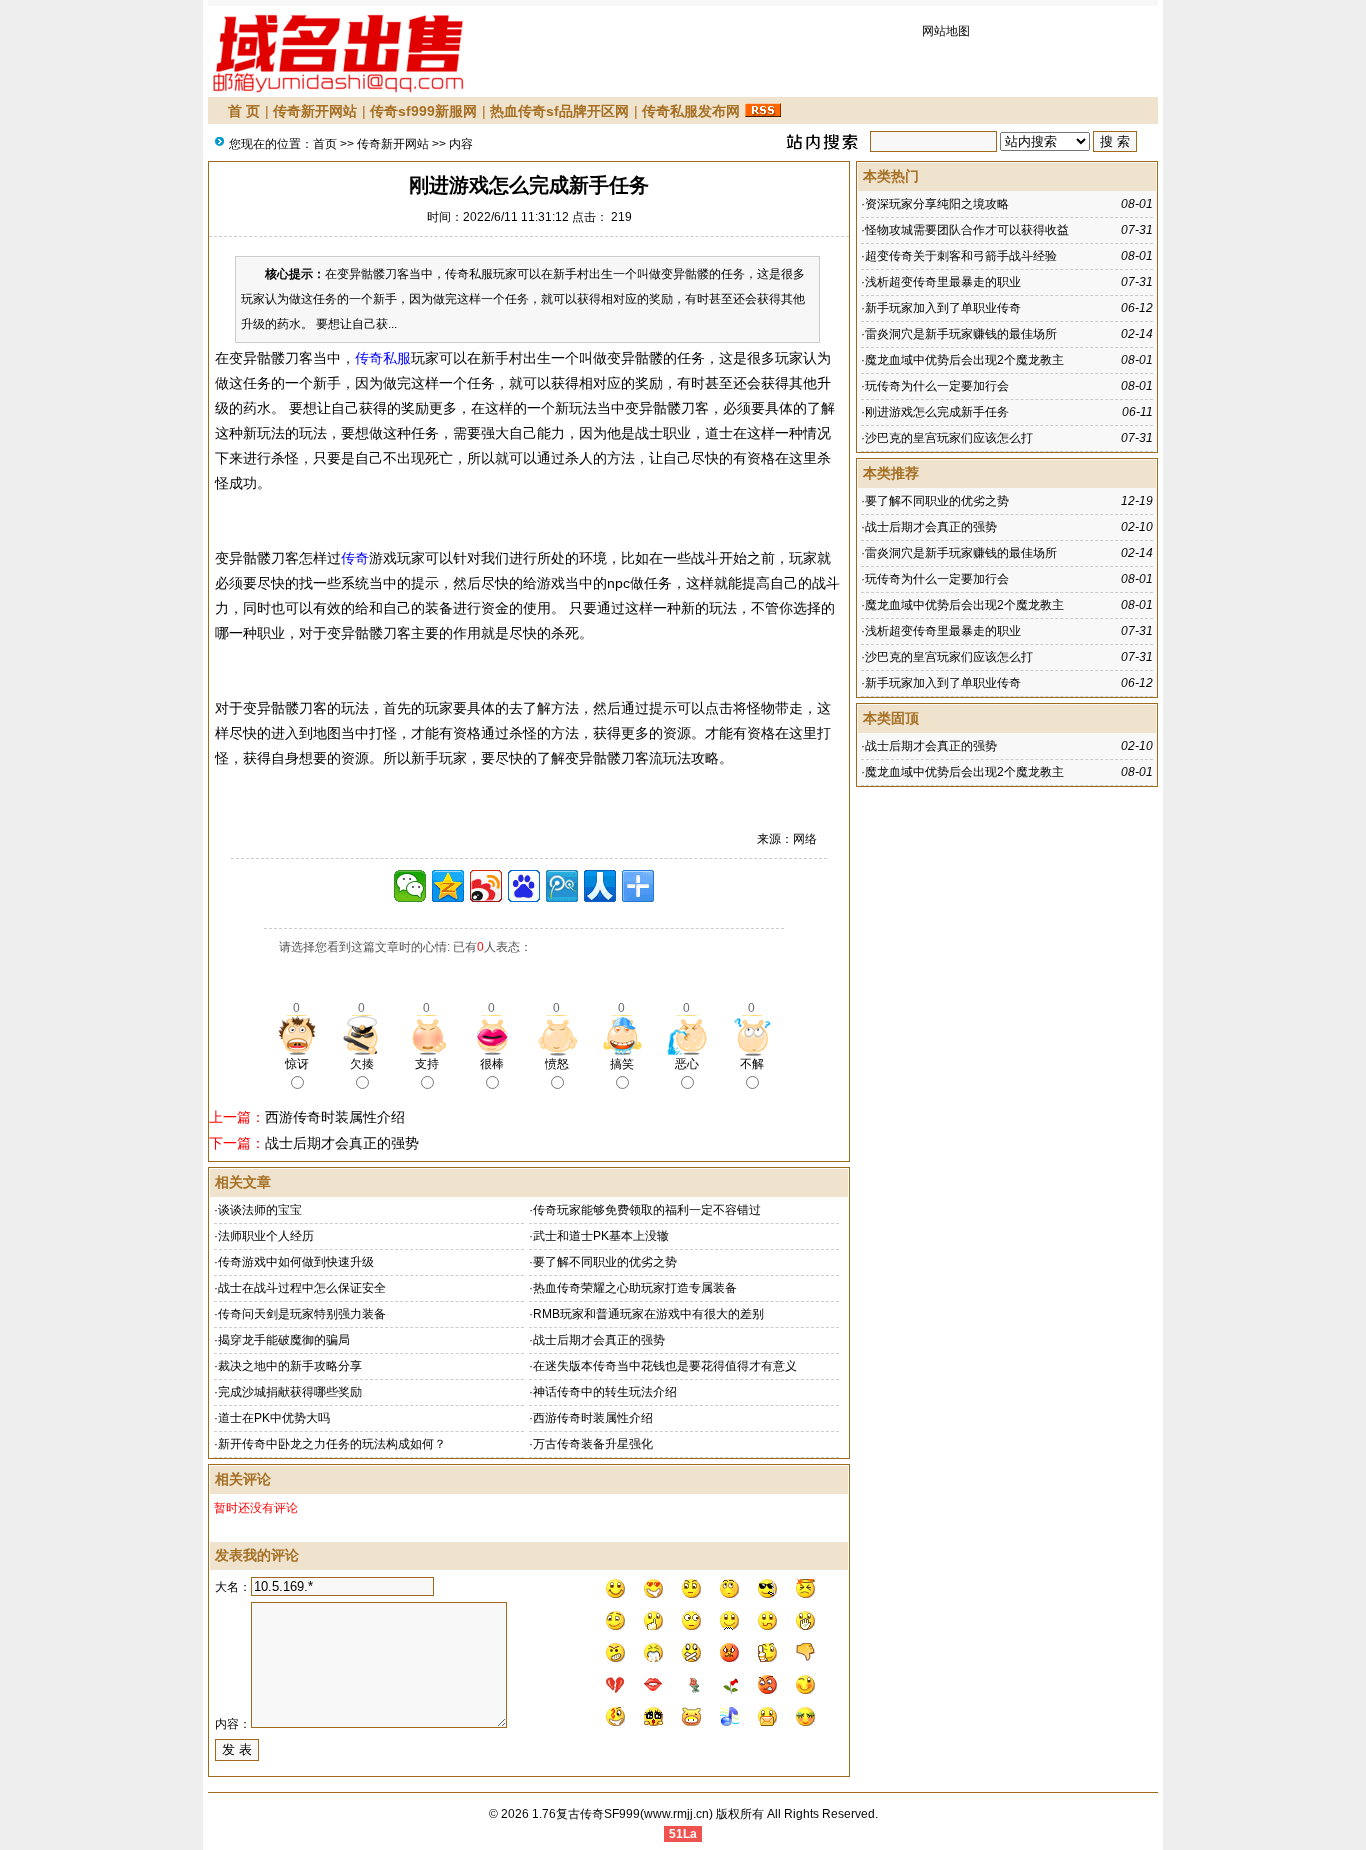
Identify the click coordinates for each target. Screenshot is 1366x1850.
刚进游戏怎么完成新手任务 (937, 412)
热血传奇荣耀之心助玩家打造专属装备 (635, 1288)
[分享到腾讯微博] (562, 886)
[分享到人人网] (600, 886)
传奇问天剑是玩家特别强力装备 (302, 1314)
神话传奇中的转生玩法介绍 (605, 1392)
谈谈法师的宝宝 (260, 1210)
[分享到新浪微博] (486, 886)
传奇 (355, 558)
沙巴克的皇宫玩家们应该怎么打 (949, 438)
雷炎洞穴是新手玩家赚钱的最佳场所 (961, 334)
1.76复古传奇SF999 (586, 1814)
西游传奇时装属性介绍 (335, 1117)
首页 (325, 144)
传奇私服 (383, 358)
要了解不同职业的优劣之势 (605, 1262)
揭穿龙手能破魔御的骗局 (284, 1340)
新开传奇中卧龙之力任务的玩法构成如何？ (332, 1444)
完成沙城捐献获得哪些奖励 (290, 1392)
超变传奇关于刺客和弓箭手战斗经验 (961, 256)
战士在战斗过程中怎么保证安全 (302, 1288)
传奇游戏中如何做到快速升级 (296, 1262)
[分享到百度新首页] (524, 886)
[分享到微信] (410, 886)
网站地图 (946, 31)
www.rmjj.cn (676, 1814)
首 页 (244, 111)
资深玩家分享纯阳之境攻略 (937, 204)
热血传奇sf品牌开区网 (559, 111)
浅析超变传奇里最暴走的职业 (943, 282)
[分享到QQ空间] (448, 886)
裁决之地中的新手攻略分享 (290, 1366)
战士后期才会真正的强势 (342, 1143)
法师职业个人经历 (266, 1236)
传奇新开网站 (315, 111)
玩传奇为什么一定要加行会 (937, 386)
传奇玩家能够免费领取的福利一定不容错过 (647, 1210)
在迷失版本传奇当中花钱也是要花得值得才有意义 (665, 1366)
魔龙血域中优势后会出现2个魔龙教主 (964, 360)
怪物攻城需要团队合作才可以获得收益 (967, 230)
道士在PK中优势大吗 (274, 1418)
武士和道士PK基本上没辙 (601, 1236)
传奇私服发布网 (691, 111)
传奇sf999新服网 (423, 111)
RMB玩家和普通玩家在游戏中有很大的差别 (648, 1314)
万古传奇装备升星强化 (593, 1444)
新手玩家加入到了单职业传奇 (943, 308)
